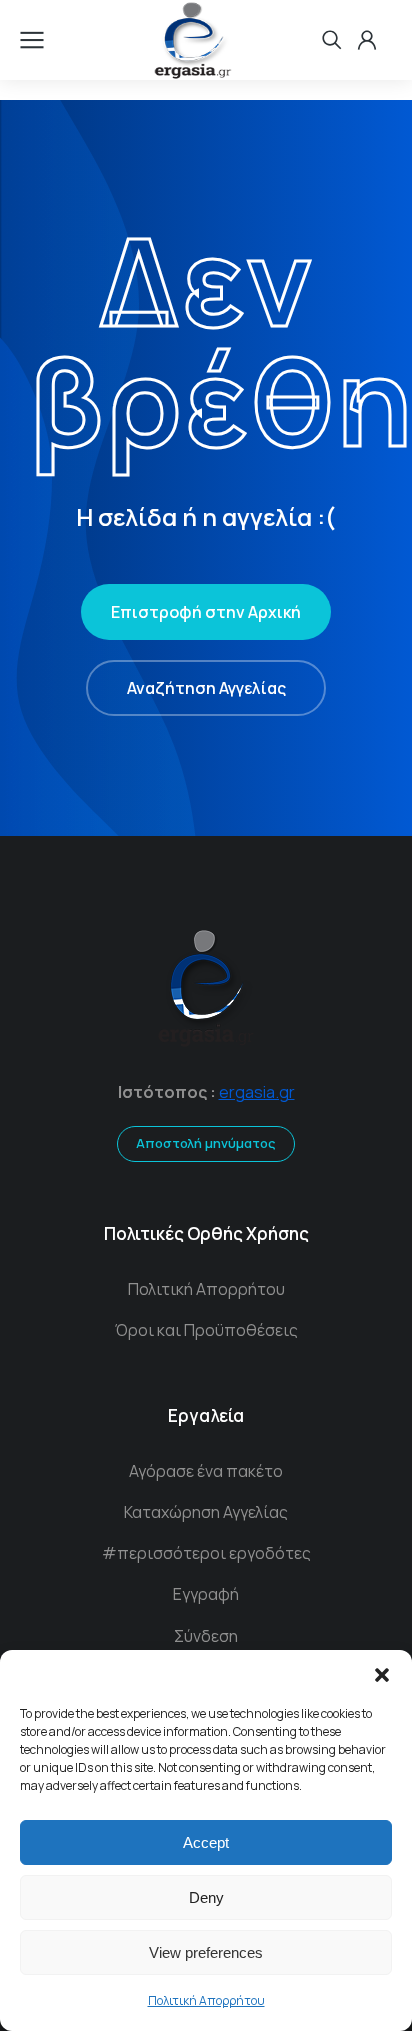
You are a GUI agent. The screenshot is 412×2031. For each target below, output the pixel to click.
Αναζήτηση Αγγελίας (206, 688)
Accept (206, 1842)
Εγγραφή (206, 1594)
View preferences (206, 1952)
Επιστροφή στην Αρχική (206, 612)
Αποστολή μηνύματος (206, 1143)
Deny (206, 1897)
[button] (382, 1675)
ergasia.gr (257, 1092)
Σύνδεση (206, 1636)
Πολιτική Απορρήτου (206, 2000)
